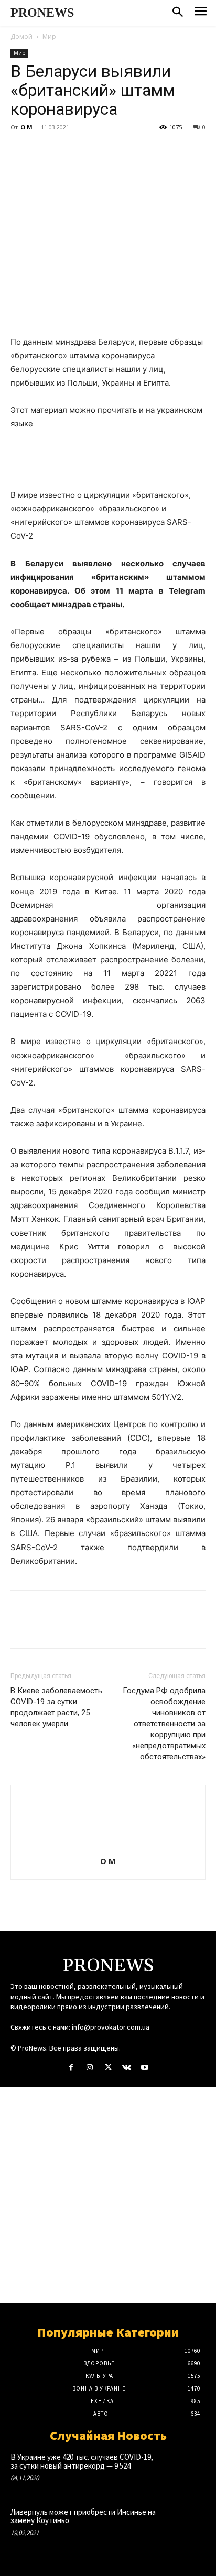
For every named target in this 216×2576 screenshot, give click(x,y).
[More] (118, 151)
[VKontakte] (127, 2068)
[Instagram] (89, 2068)
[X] (45, 151)
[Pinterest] (69, 151)
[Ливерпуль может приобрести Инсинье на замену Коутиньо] (186, 2525)
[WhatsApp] (93, 151)
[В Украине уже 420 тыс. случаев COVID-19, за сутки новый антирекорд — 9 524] (186, 2470)
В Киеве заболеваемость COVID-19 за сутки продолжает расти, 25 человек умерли (56, 1707)
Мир (49, 36)
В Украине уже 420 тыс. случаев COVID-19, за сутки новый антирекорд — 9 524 (82, 2461)
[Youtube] (145, 2068)
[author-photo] (108, 1846)
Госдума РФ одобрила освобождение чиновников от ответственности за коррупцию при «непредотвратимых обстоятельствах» (164, 1724)
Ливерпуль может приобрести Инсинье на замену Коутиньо (83, 2516)
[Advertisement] (108, 2195)
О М (26, 127)
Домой (21, 36)
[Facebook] (21, 151)
